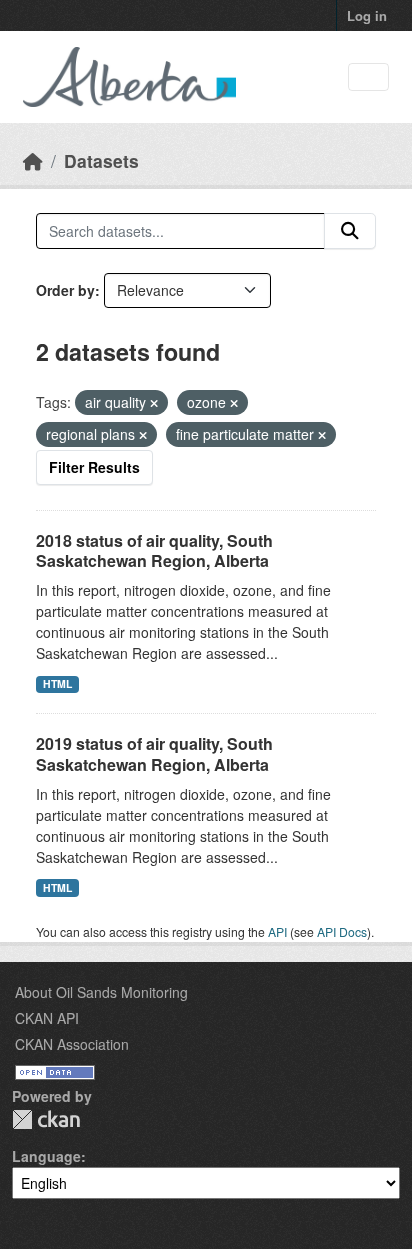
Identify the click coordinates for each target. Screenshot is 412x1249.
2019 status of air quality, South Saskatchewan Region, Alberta (154, 754)
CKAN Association (72, 1044)
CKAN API (47, 1018)
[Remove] (154, 403)
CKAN (46, 1119)
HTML (57, 683)
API (277, 931)
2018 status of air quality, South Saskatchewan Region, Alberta (154, 551)
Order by (65, 290)
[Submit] (350, 231)
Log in (367, 15)
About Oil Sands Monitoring (101, 992)
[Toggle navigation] (368, 77)
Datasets (101, 160)
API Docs (342, 931)
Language (46, 1156)
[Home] (33, 160)
